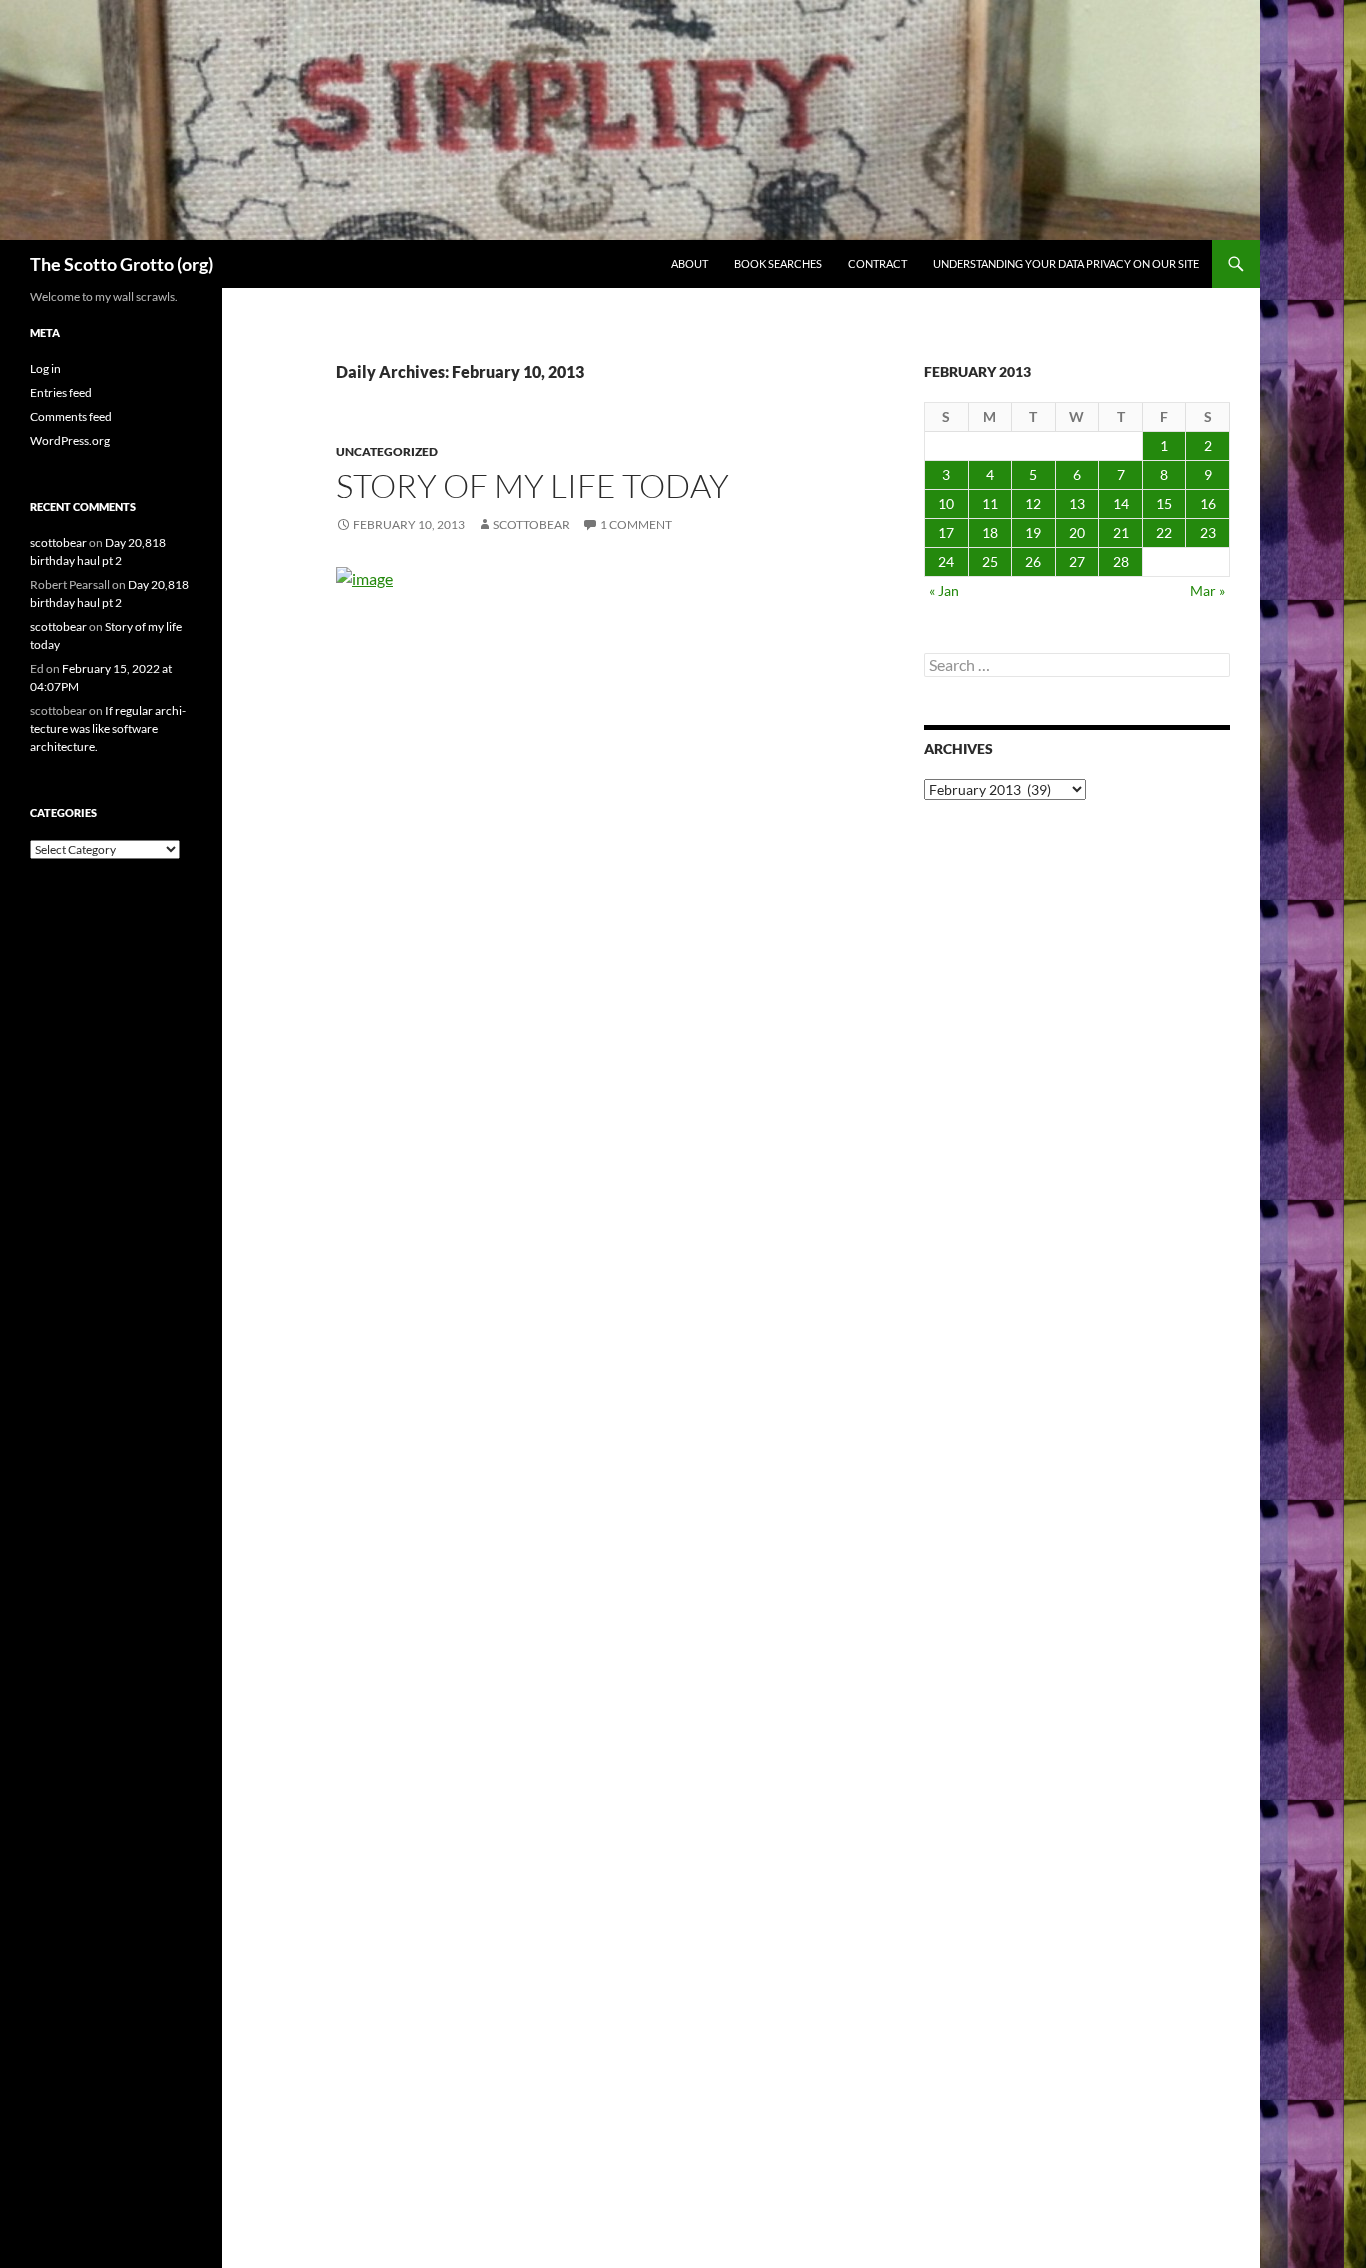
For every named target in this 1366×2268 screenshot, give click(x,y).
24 (946, 561)
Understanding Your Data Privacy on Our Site (1066, 263)
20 (1077, 532)
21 (1121, 532)
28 (1121, 561)
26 (1033, 561)
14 (1121, 503)
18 (990, 532)
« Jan (944, 590)
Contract (877, 263)
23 (1208, 532)
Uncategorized (387, 451)
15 (1164, 503)
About (689, 263)
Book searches (778, 263)
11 (990, 503)
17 (946, 532)
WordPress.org (70, 440)
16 (1208, 503)
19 (1033, 532)
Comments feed (71, 416)
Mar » (1207, 590)
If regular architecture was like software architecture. (108, 728)
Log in (45, 368)
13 (1077, 503)
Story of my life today (532, 485)
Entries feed (61, 392)
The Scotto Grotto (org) (121, 264)
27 (1077, 561)
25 (990, 561)
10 (946, 503)
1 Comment (636, 524)
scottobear (531, 524)
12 (1033, 503)
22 (1164, 532)
